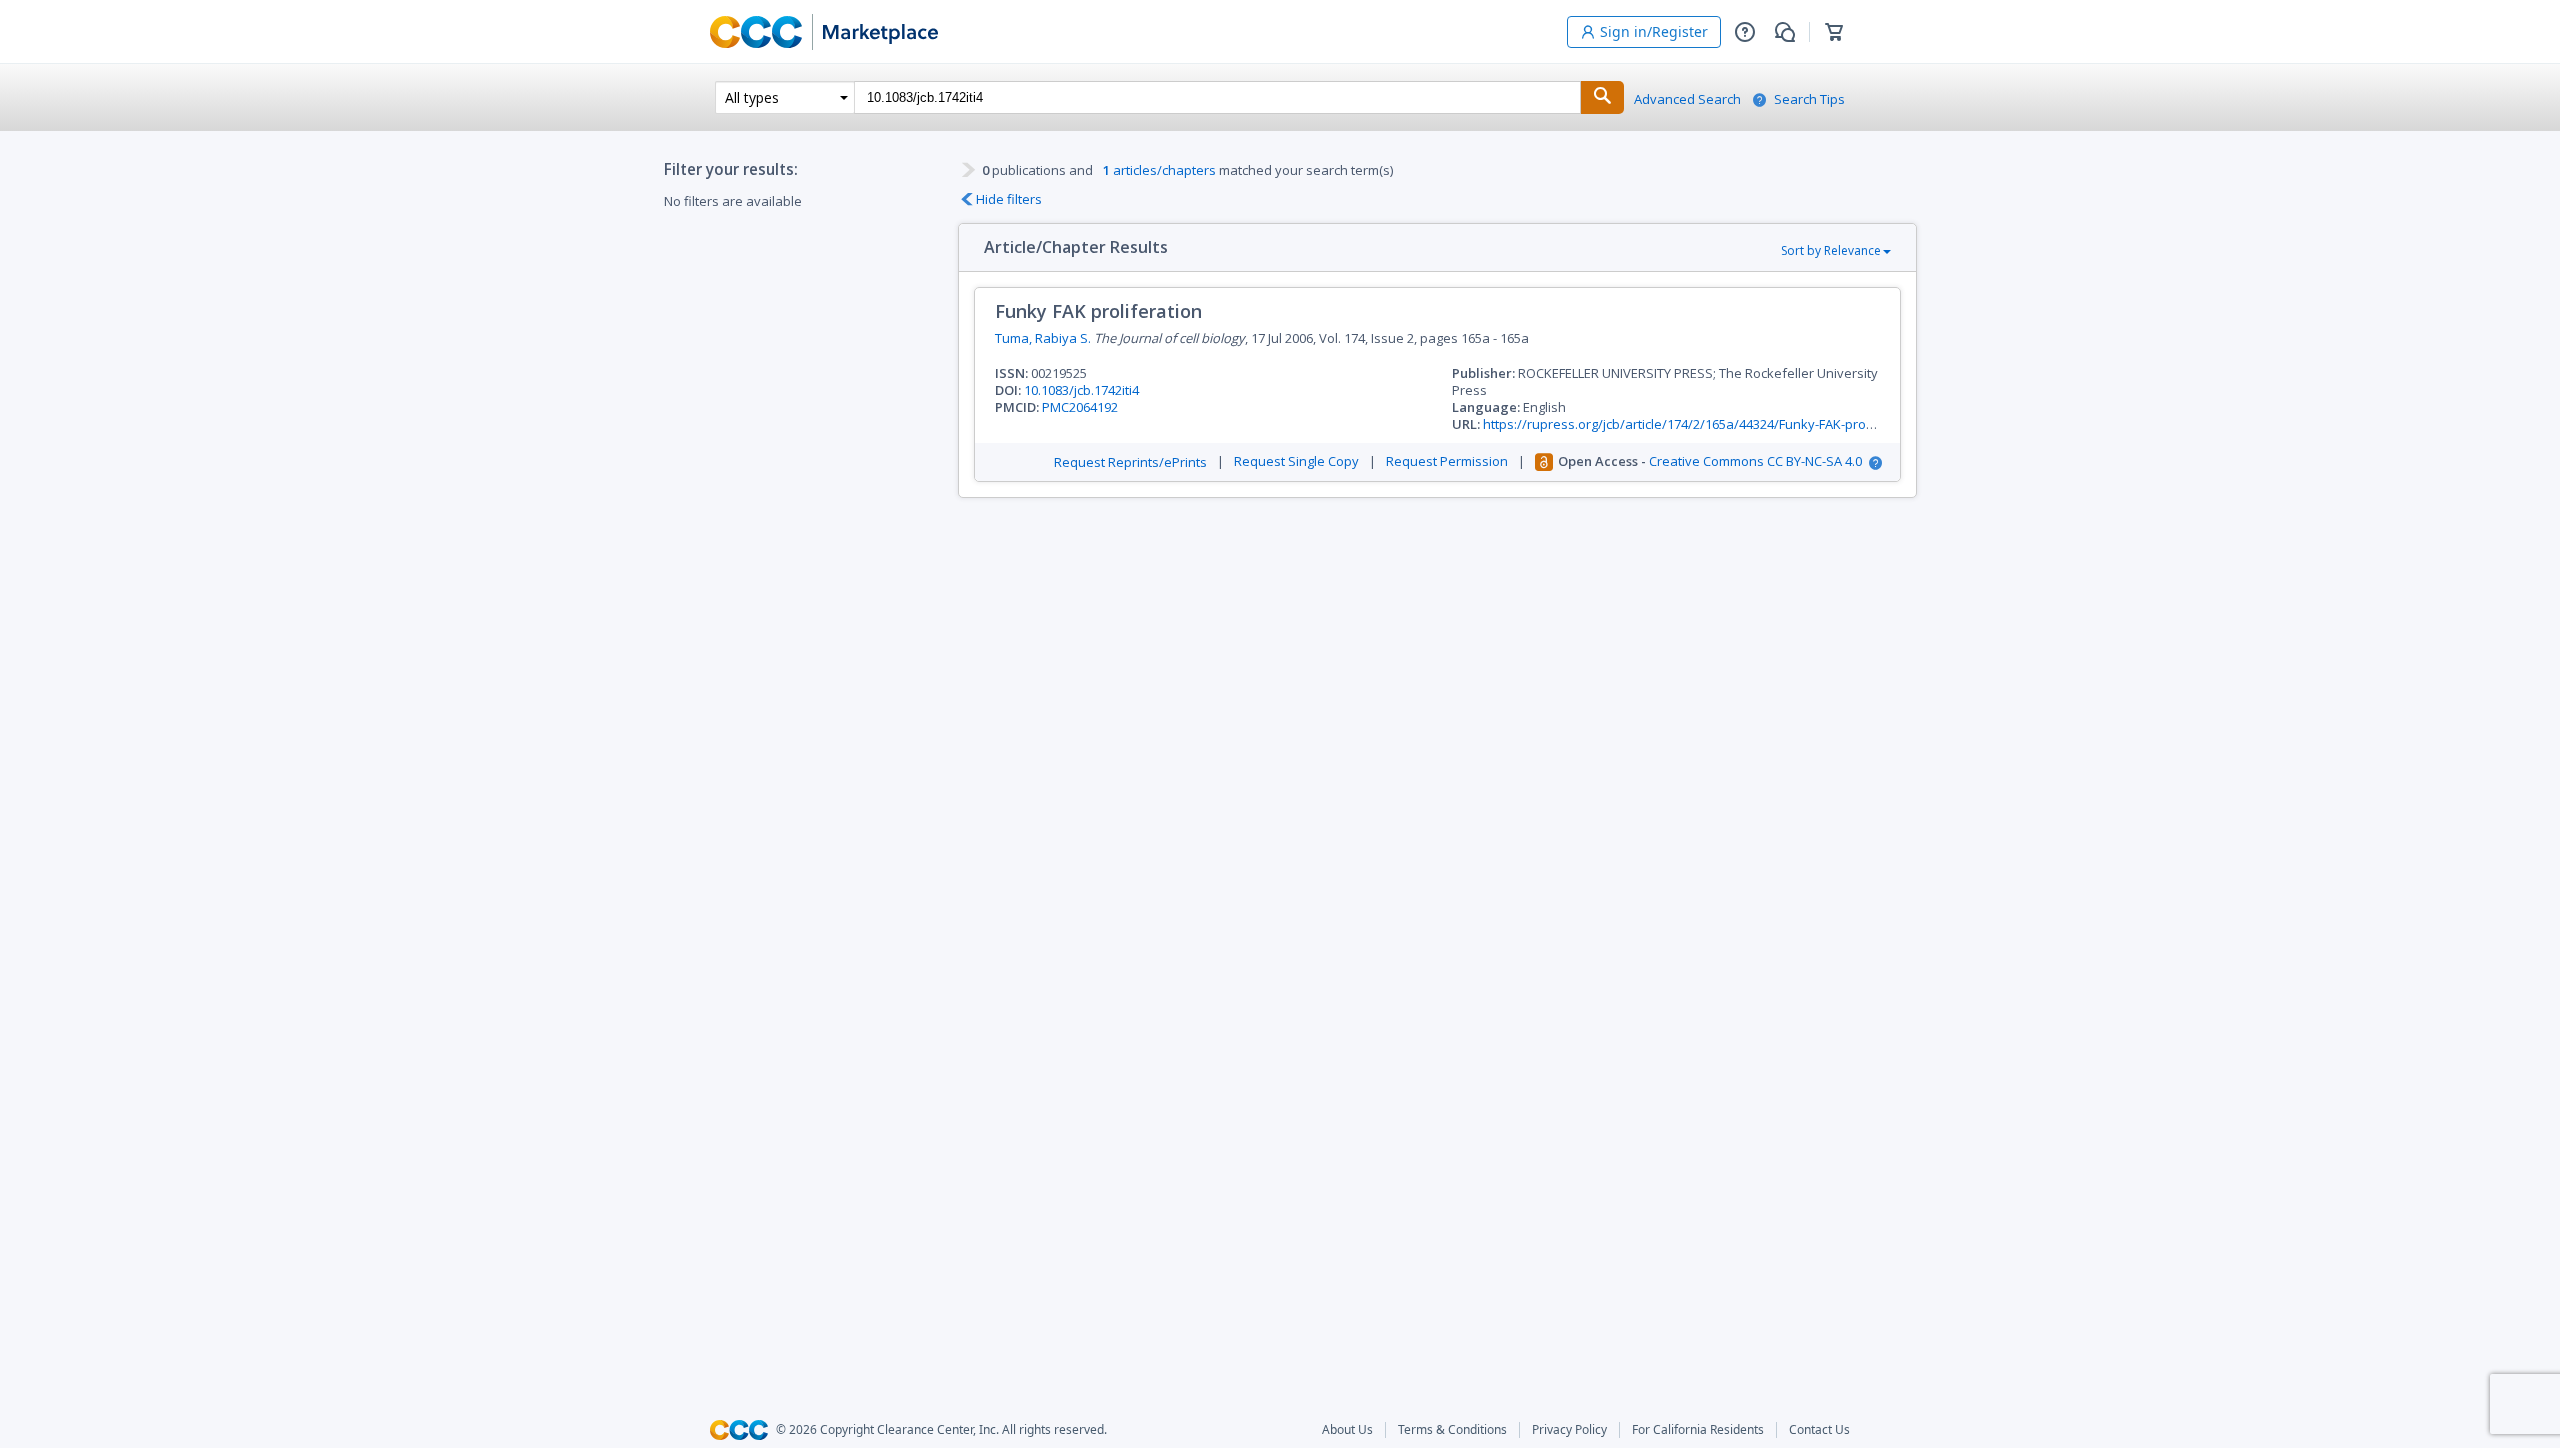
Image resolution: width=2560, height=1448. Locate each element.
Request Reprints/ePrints (1130, 462)
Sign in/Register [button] (1654, 31)
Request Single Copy (1296, 461)
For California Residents (1698, 1430)
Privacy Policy (1569, 1430)
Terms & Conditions (1452, 1430)
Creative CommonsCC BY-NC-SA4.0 (1755, 461)
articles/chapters (1159, 170)
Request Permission (1447, 461)
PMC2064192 (1080, 407)
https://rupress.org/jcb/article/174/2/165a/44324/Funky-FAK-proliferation (1702, 424)
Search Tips (1809, 99)
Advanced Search (1687, 99)
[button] (1745, 32)
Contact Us (1819, 1430)
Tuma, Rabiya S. (1043, 338)
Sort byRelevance (1831, 250)
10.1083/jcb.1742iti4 (1081, 390)
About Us (1347, 1430)
